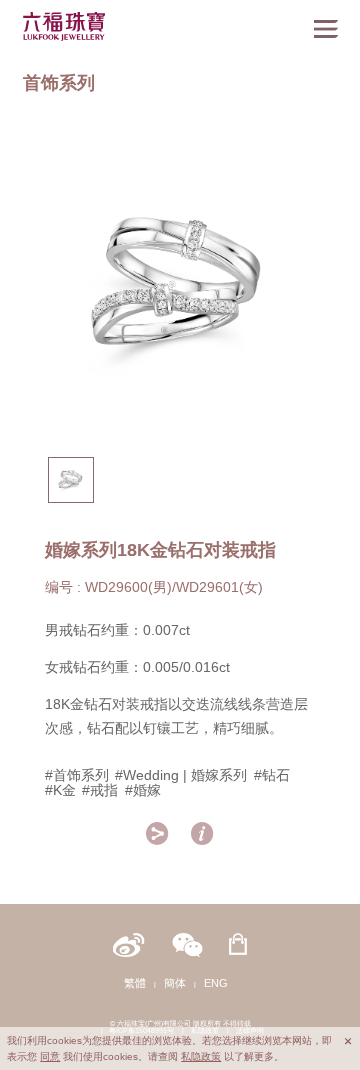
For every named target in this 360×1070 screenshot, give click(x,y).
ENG (216, 983)
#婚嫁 (143, 790)
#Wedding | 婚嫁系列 (181, 775)
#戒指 (100, 790)
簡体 (175, 983)
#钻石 (272, 775)
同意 (50, 1056)
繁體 (135, 983)
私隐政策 (201, 1056)
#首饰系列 (77, 775)
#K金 (60, 790)
